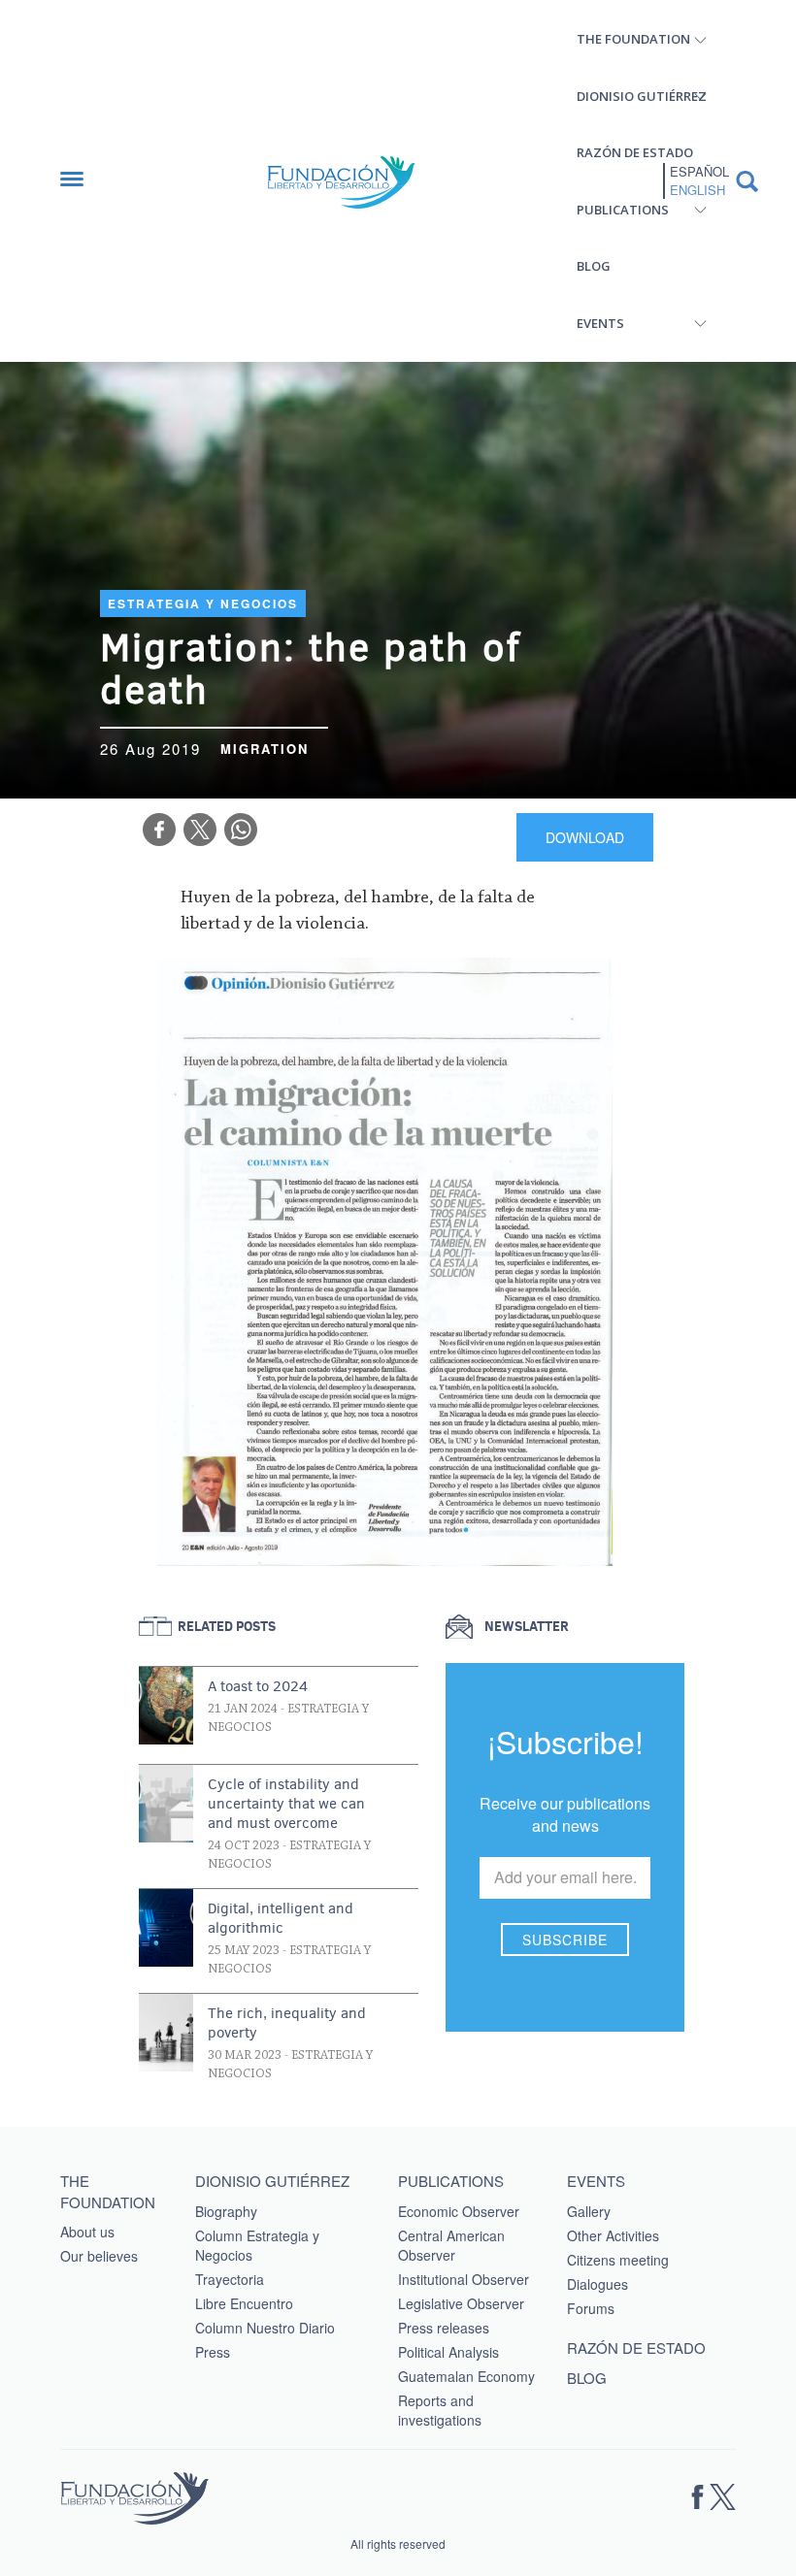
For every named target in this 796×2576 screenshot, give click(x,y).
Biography (226, 2211)
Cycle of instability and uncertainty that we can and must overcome (286, 1804)
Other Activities (613, 2235)
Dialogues (597, 2284)
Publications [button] (623, 210)
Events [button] (600, 323)
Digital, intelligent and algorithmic (281, 1918)
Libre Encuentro (244, 2303)
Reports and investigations (440, 2410)
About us (87, 2232)
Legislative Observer (461, 2303)
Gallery (589, 2211)
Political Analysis (448, 2352)
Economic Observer (459, 2211)
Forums (591, 2308)
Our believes (99, 2256)
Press (213, 2352)
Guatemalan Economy (466, 2376)
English (697, 190)
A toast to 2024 (258, 1686)
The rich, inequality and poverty (287, 2023)
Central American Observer (451, 2245)
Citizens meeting (618, 2260)
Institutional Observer (464, 2279)
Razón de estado (635, 152)
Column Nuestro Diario (265, 2328)
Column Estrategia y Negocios (257, 2245)
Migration (265, 749)
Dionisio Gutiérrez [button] (642, 96)
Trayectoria (230, 2279)
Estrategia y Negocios (203, 603)
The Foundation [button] (633, 39)
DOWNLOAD (585, 837)
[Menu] (82, 181)
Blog (594, 266)
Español (699, 172)
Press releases (444, 2328)
